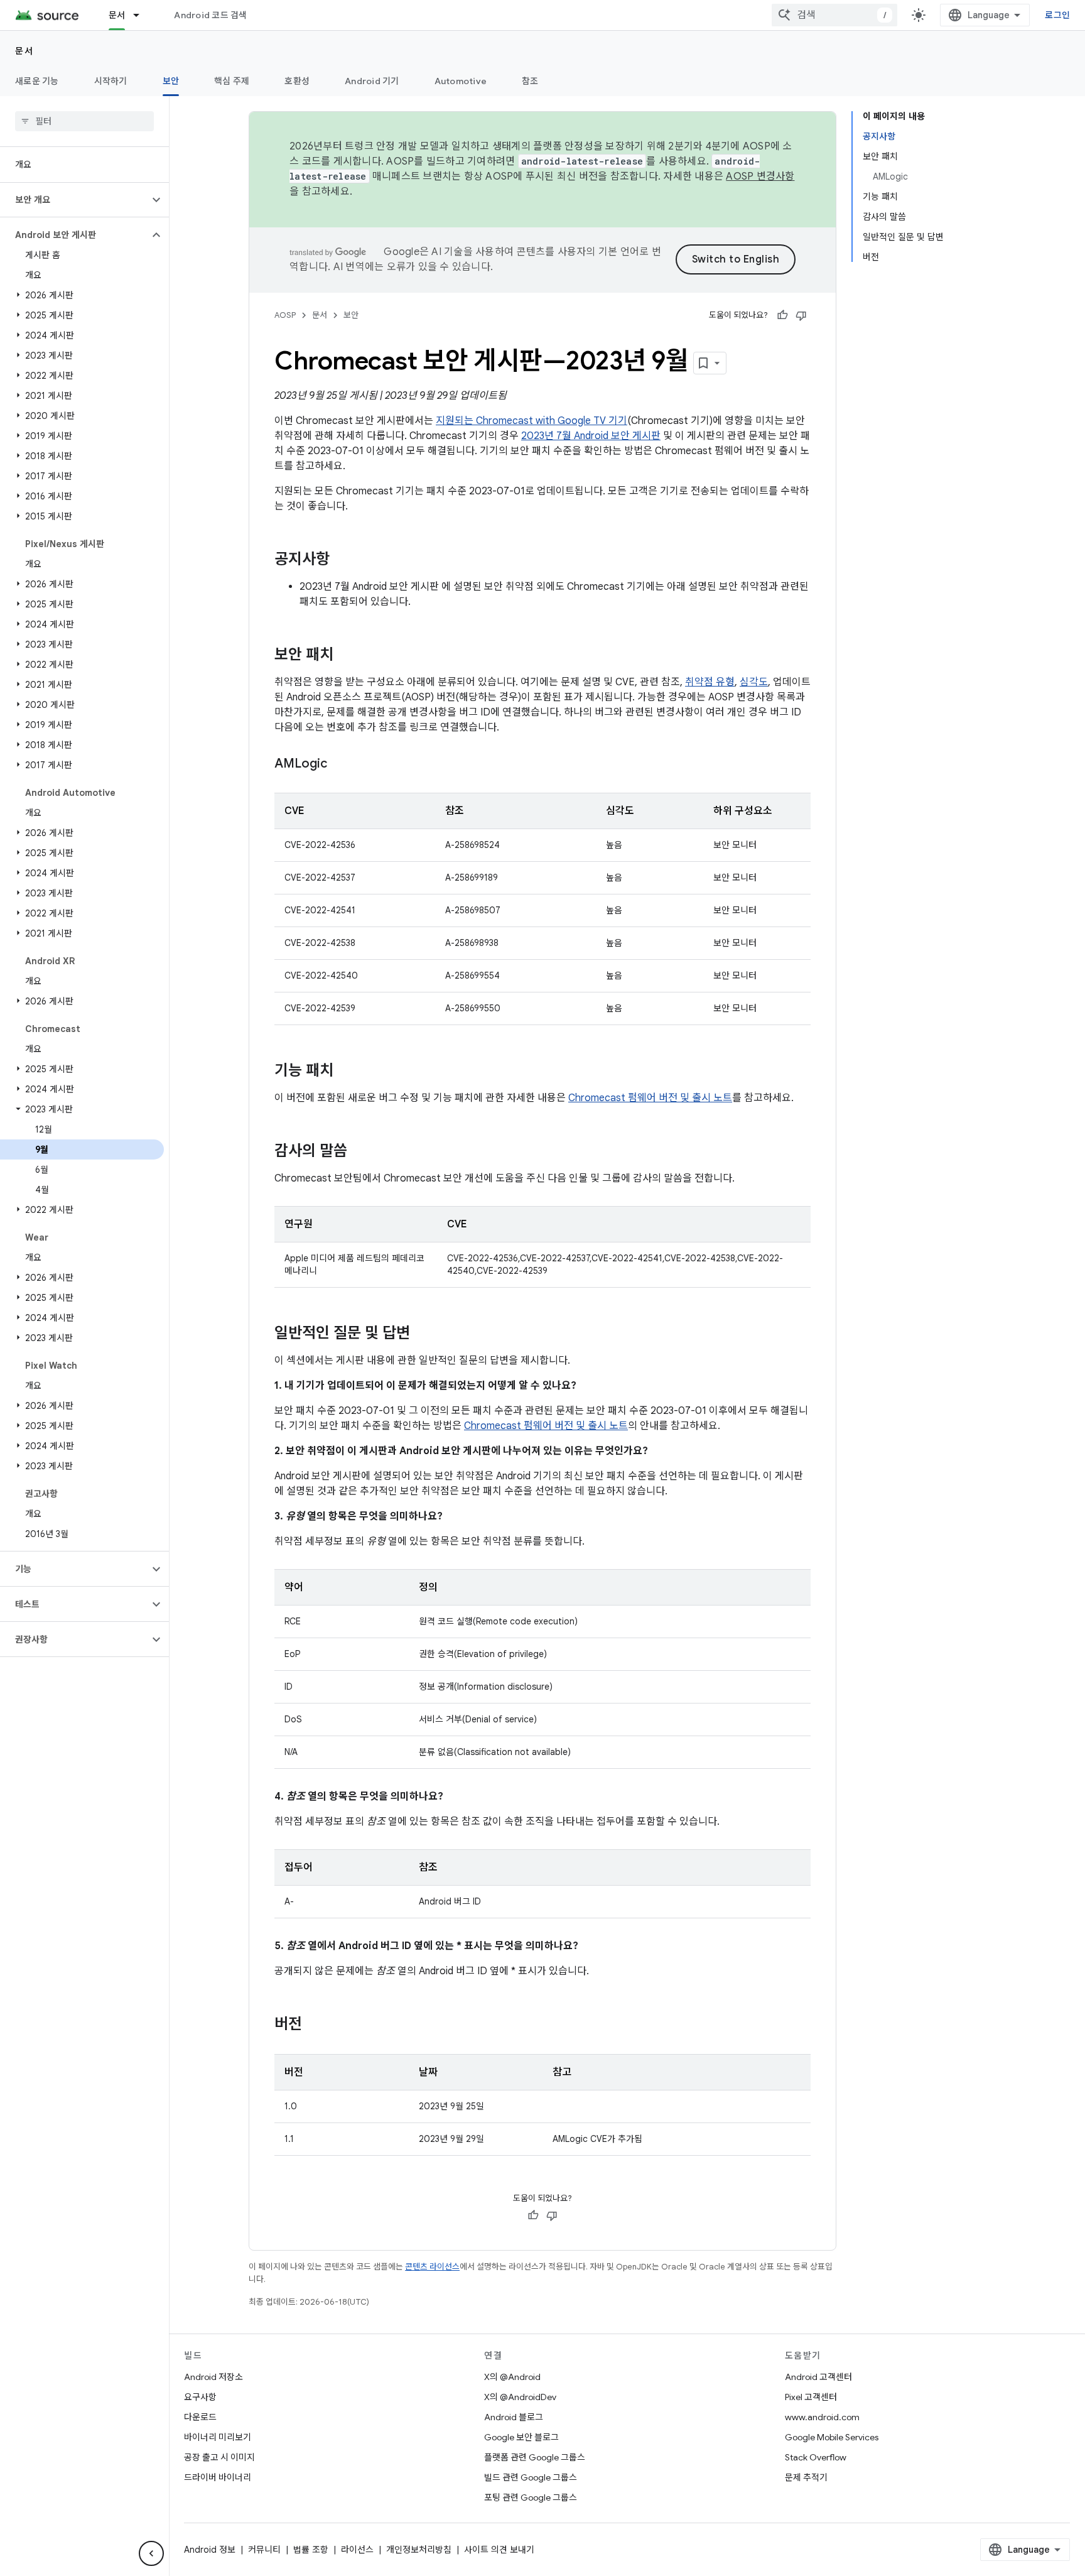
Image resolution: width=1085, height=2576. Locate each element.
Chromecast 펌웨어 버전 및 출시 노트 (650, 1098)
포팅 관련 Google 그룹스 (531, 2497)
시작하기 (111, 81)
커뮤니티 (264, 2550)
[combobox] (834, 15)
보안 (171, 81)
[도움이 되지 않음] (801, 315)
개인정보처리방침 (419, 2550)
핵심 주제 (232, 81)
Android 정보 (210, 2550)
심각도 (754, 682)
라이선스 (357, 2550)
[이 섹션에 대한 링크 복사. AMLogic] (340, 764)
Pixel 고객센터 (811, 2397)
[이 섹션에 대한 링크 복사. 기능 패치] (346, 1072)
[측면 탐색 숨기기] (151, 2553)
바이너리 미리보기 (218, 2437)
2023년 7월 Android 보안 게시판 (591, 436)
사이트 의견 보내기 (499, 2550)
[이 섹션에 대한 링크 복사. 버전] (315, 2025)
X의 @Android (512, 2377)
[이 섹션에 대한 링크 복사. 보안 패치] (346, 656)
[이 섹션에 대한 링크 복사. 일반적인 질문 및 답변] (423, 1334)
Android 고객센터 (818, 2377)
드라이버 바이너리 (218, 2477)
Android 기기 (372, 81)
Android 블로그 (514, 2417)
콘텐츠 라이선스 (432, 2267)
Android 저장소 (213, 2377)
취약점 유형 (710, 682)
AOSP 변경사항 (760, 177)
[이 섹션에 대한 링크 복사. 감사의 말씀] (360, 1152)
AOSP (285, 315)
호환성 (297, 81)
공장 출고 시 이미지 (219, 2457)
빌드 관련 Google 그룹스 (531, 2477)
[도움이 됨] (782, 315)
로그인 (1057, 15)
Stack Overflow (816, 2457)
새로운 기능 (37, 81)
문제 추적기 (806, 2477)
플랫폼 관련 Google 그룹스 (535, 2457)
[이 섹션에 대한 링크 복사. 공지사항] (342, 560)
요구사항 (200, 2397)
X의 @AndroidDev (520, 2397)
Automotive (461, 81)
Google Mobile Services (832, 2437)
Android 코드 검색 (210, 15)
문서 (117, 15)
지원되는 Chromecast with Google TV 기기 (532, 421)
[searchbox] (84, 121)
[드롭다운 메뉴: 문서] (142, 15)
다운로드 (200, 2417)
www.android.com (822, 2417)
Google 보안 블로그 (521, 2437)
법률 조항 (311, 2550)
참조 (530, 81)
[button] (74, 200)
